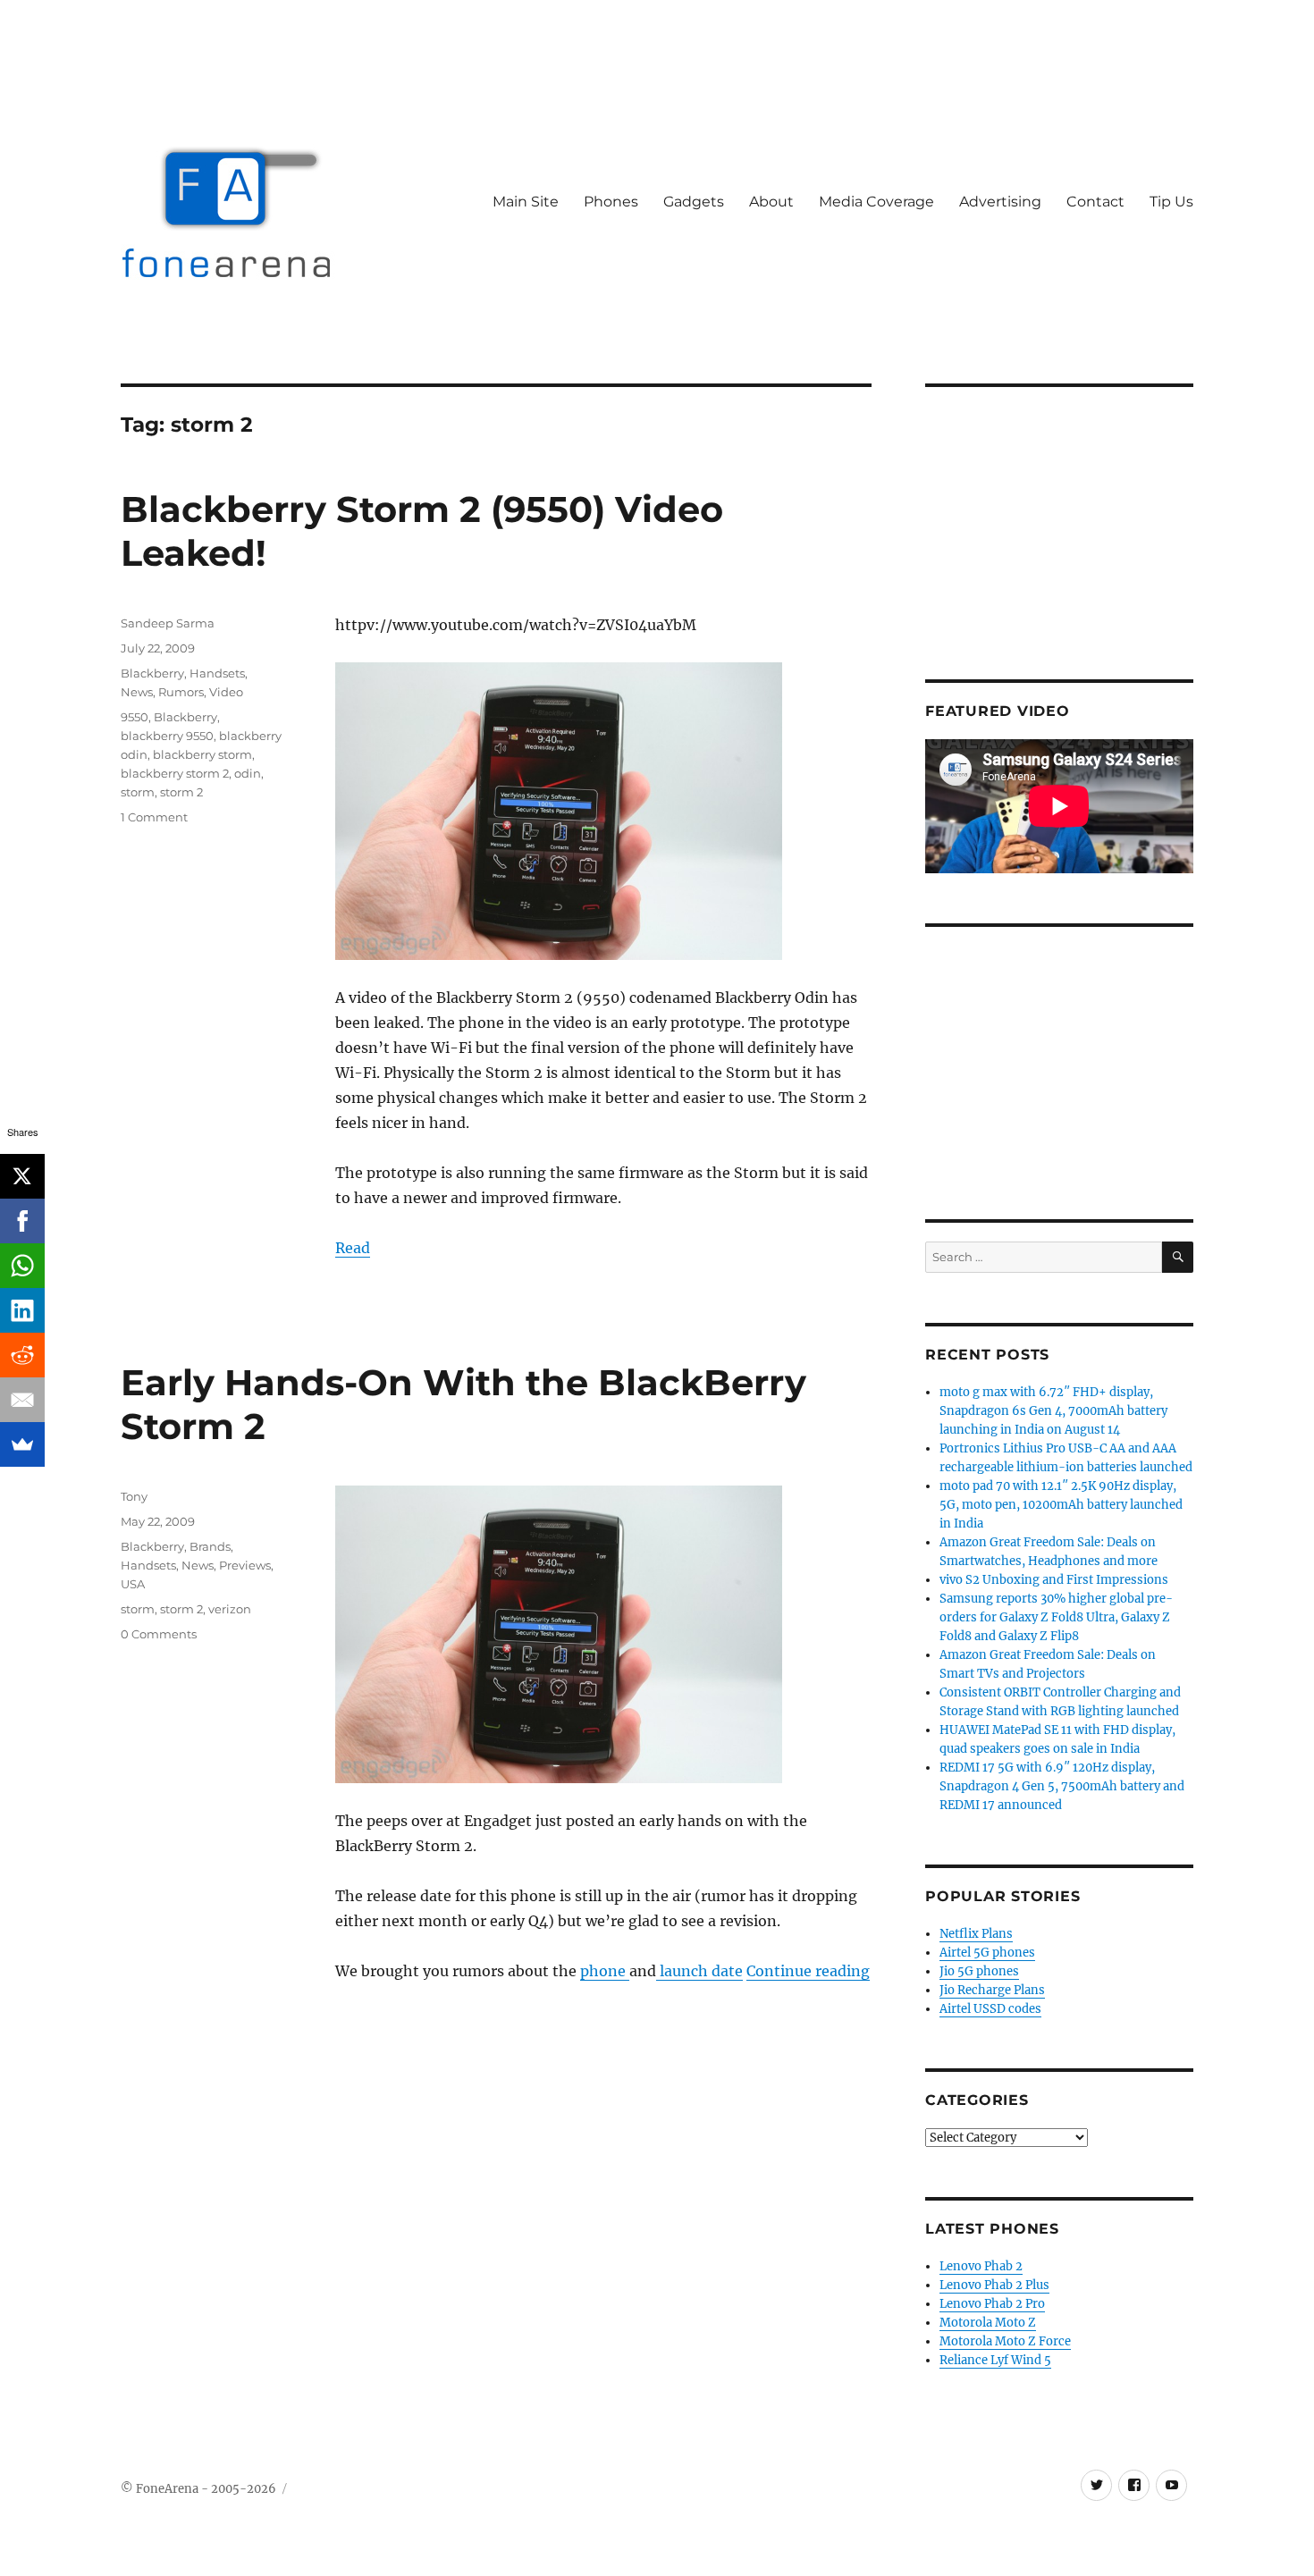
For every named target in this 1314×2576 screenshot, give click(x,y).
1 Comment (154, 817)
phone (605, 1971)
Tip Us (1171, 202)
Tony (134, 1496)
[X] (22, 1176)
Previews (245, 1565)
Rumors (181, 692)
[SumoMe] (22, 1444)
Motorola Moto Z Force (1005, 2341)
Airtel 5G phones (987, 1953)
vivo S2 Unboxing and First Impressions (1054, 1580)
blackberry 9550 (167, 736)
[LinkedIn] (22, 1310)
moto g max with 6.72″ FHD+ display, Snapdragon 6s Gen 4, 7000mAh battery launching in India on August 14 (1053, 1411)
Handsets (217, 673)
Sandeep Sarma (168, 623)
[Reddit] (22, 1355)
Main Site (526, 202)
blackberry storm (202, 754)
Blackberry (152, 673)
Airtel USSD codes (990, 2009)
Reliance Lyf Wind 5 (995, 2360)
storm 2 (181, 792)
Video (226, 692)
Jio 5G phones (979, 1971)
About (771, 202)
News (137, 692)
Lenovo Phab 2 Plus (994, 2285)
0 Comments (159, 1634)
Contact (1095, 202)
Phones (611, 202)
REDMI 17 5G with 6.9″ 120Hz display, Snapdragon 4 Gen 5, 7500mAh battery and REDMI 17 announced (1062, 1786)
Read (353, 1248)
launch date (699, 1971)
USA (133, 1584)
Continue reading (808, 1971)
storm (138, 792)
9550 (135, 717)
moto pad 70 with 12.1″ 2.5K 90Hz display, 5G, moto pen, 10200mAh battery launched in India (1061, 1505)
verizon (230, 1609)
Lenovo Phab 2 (981, 2266)
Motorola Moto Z (988, 2323)
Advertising (1000, 202)
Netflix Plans (976, 1934)
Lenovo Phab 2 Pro (992, 2304)
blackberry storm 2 (175, 773)
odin (248, 773)
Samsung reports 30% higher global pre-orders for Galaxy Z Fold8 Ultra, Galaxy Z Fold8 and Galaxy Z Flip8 (1056, 1617)
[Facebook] (22, 1221)
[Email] (22, 1400)
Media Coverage (876, 202)
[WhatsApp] (22, 1266)
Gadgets (694, 202)
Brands (210, 1546)
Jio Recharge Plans (992, 1990)
